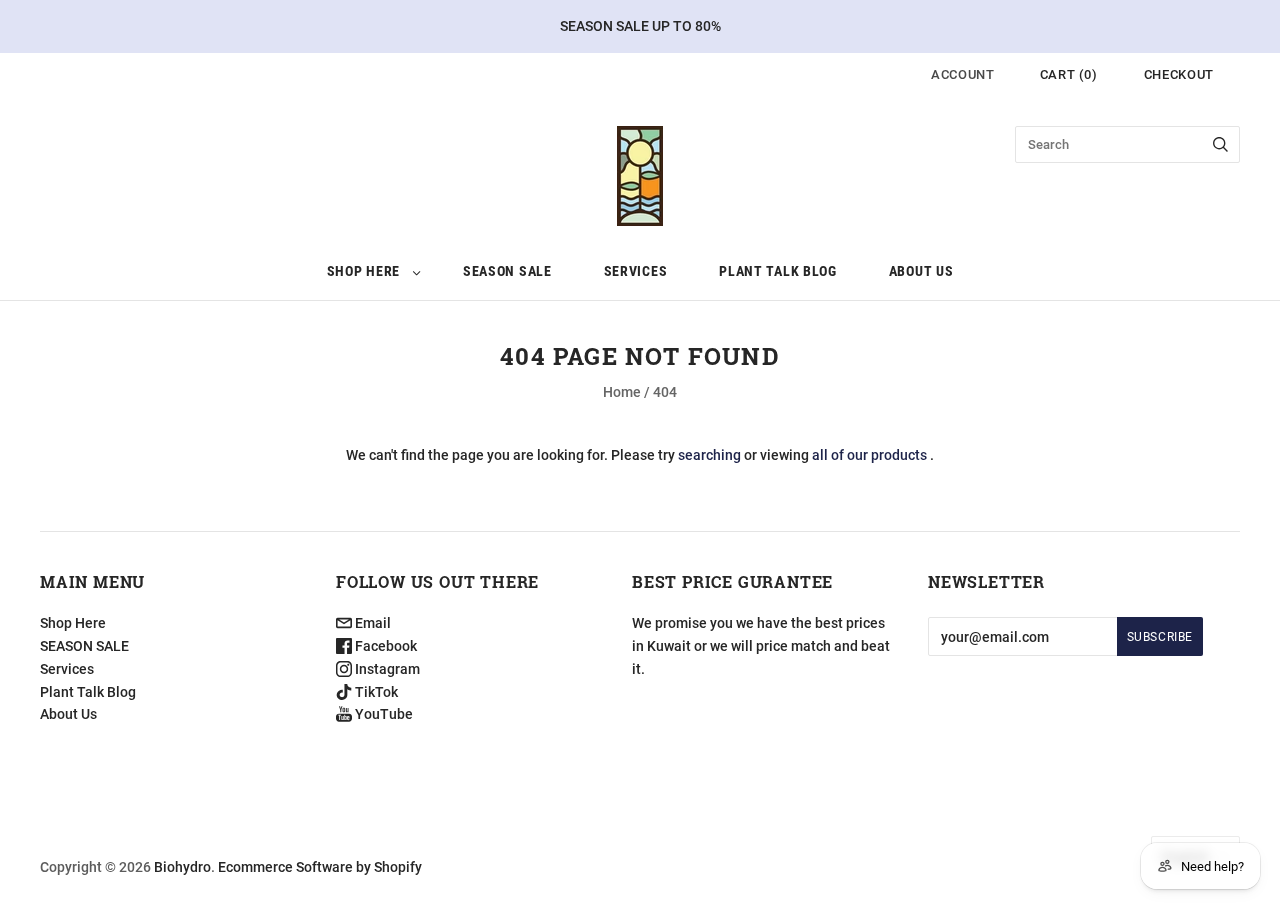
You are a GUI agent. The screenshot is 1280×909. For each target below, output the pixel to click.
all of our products (869, 455)
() (1069, 74)
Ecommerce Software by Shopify (320, 867)
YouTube (382, 714)
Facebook (384, 646)
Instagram (386, 669)
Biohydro (182, 867)
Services (636, 271)
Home (622, 392)
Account (963, 74)
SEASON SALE (507, 271)
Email (371, 623)
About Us (921, 271)
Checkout (1179, 74)
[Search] (1220, 144)
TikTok (375, 692)
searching (709, 455)
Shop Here (363, 271)
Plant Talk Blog (778, 271)
